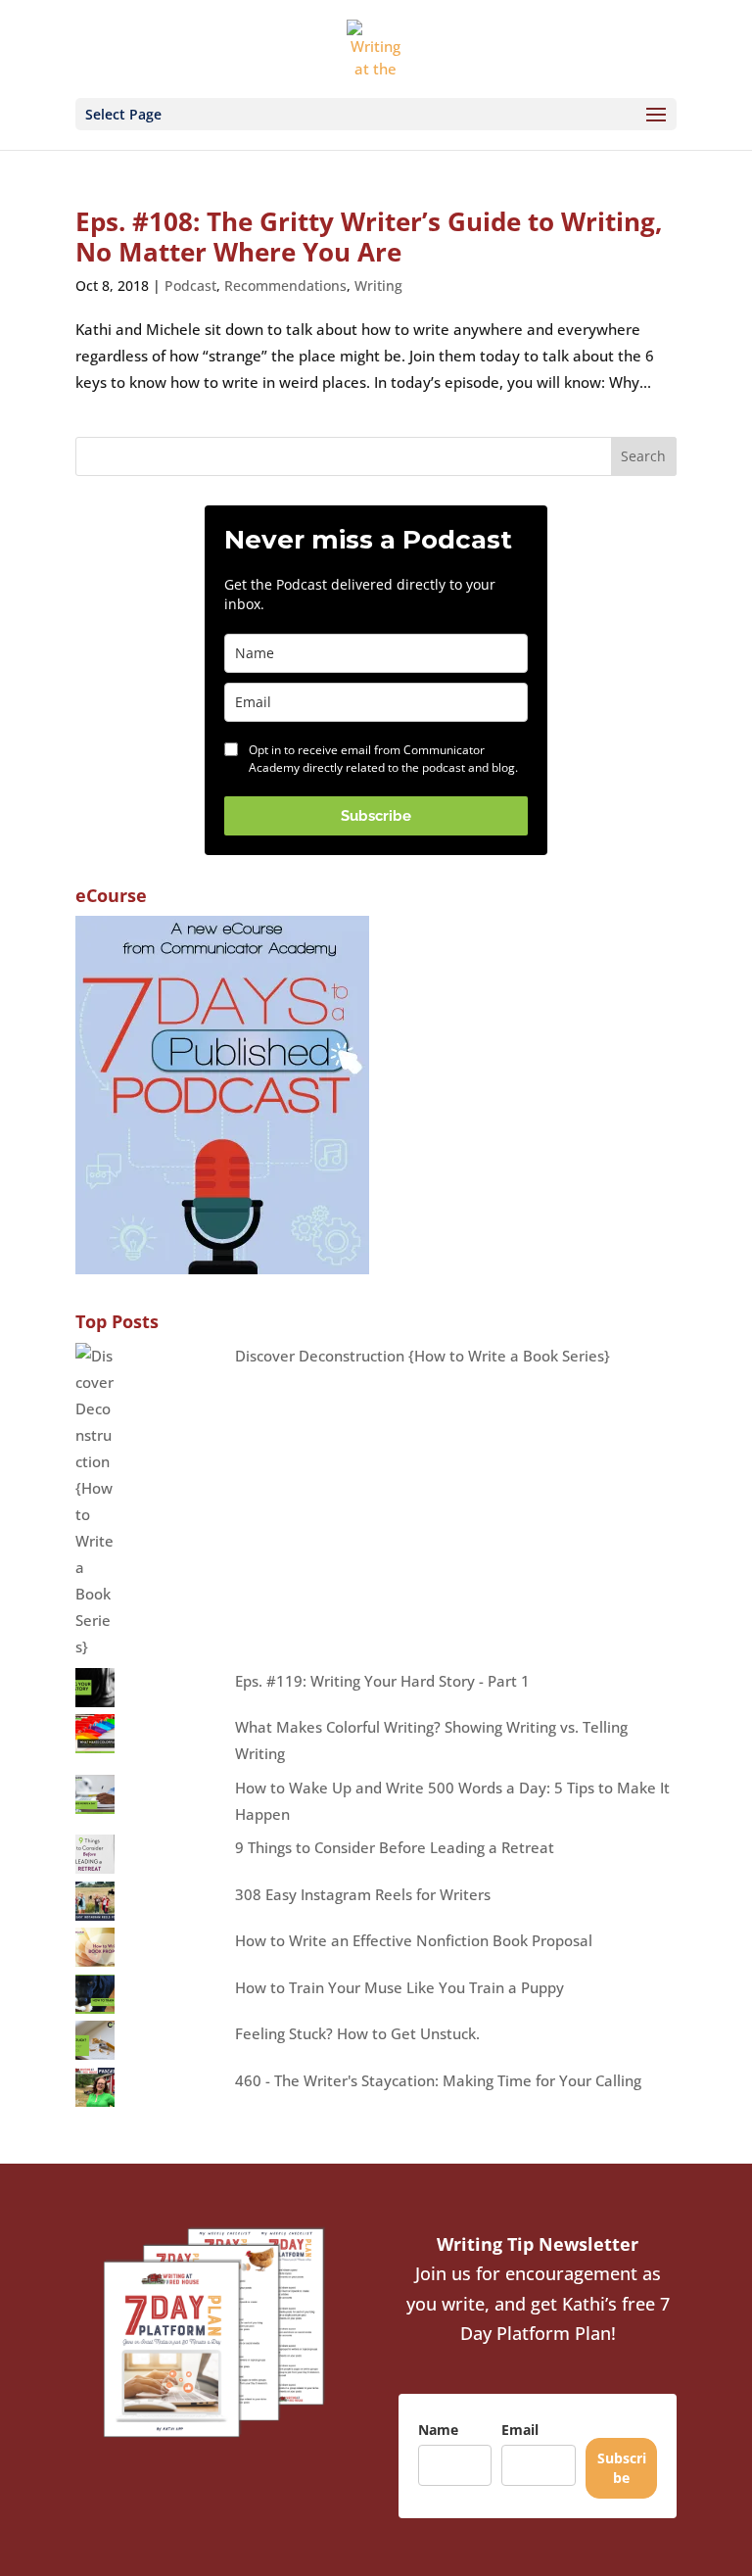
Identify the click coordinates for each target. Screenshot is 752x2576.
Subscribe (376, 816)
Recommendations (285, 286)
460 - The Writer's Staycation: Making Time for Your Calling (438, 2080)
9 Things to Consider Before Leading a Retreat (395, 1847)
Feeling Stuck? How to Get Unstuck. (357, 2033)
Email (520, 2430)
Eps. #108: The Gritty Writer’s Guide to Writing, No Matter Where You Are (369, 237)
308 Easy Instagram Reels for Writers (363, 1894)
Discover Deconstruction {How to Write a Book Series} (423, 1356)
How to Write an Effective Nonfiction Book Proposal (414, 1940)
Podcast (190, 286)
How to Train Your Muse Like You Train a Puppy (399, 1987)
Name (438, 2430)
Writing (378, 286)
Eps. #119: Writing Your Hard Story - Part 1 (382, 1681)
